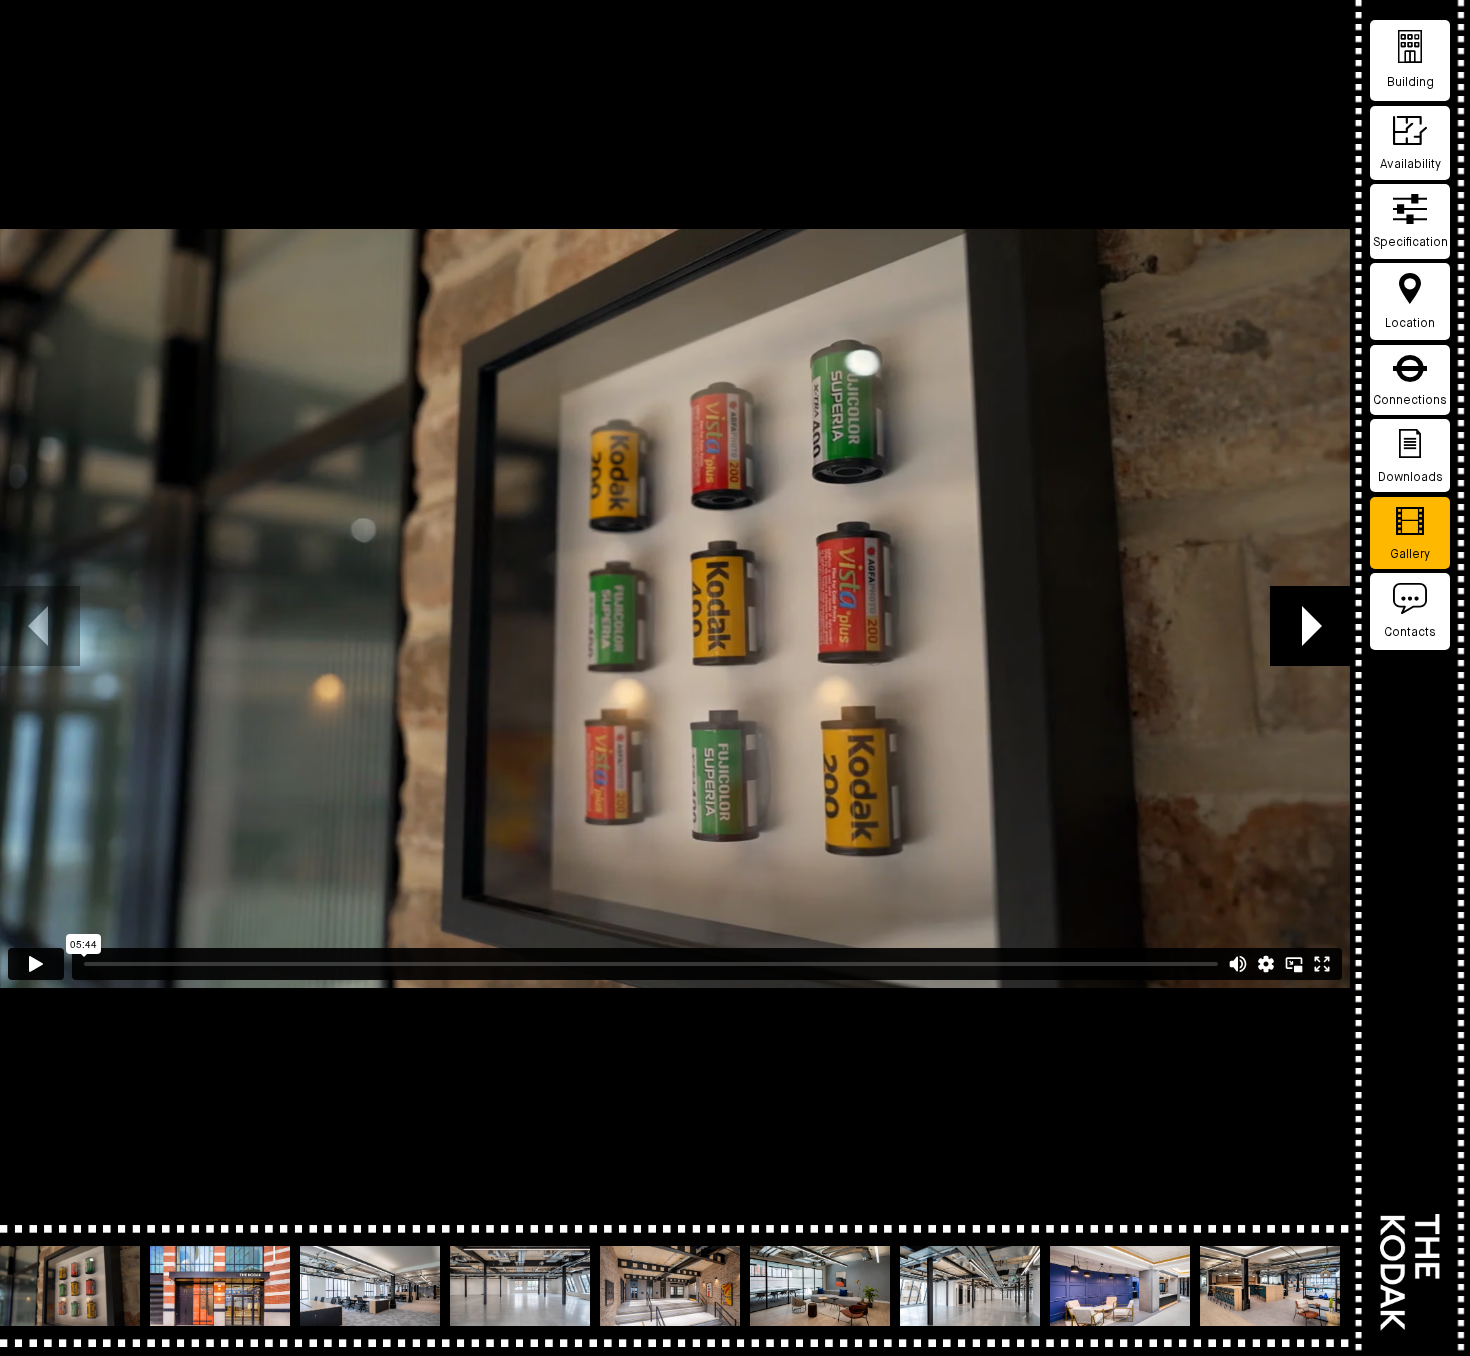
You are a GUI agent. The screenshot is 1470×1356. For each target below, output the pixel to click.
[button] (1310, 626)
